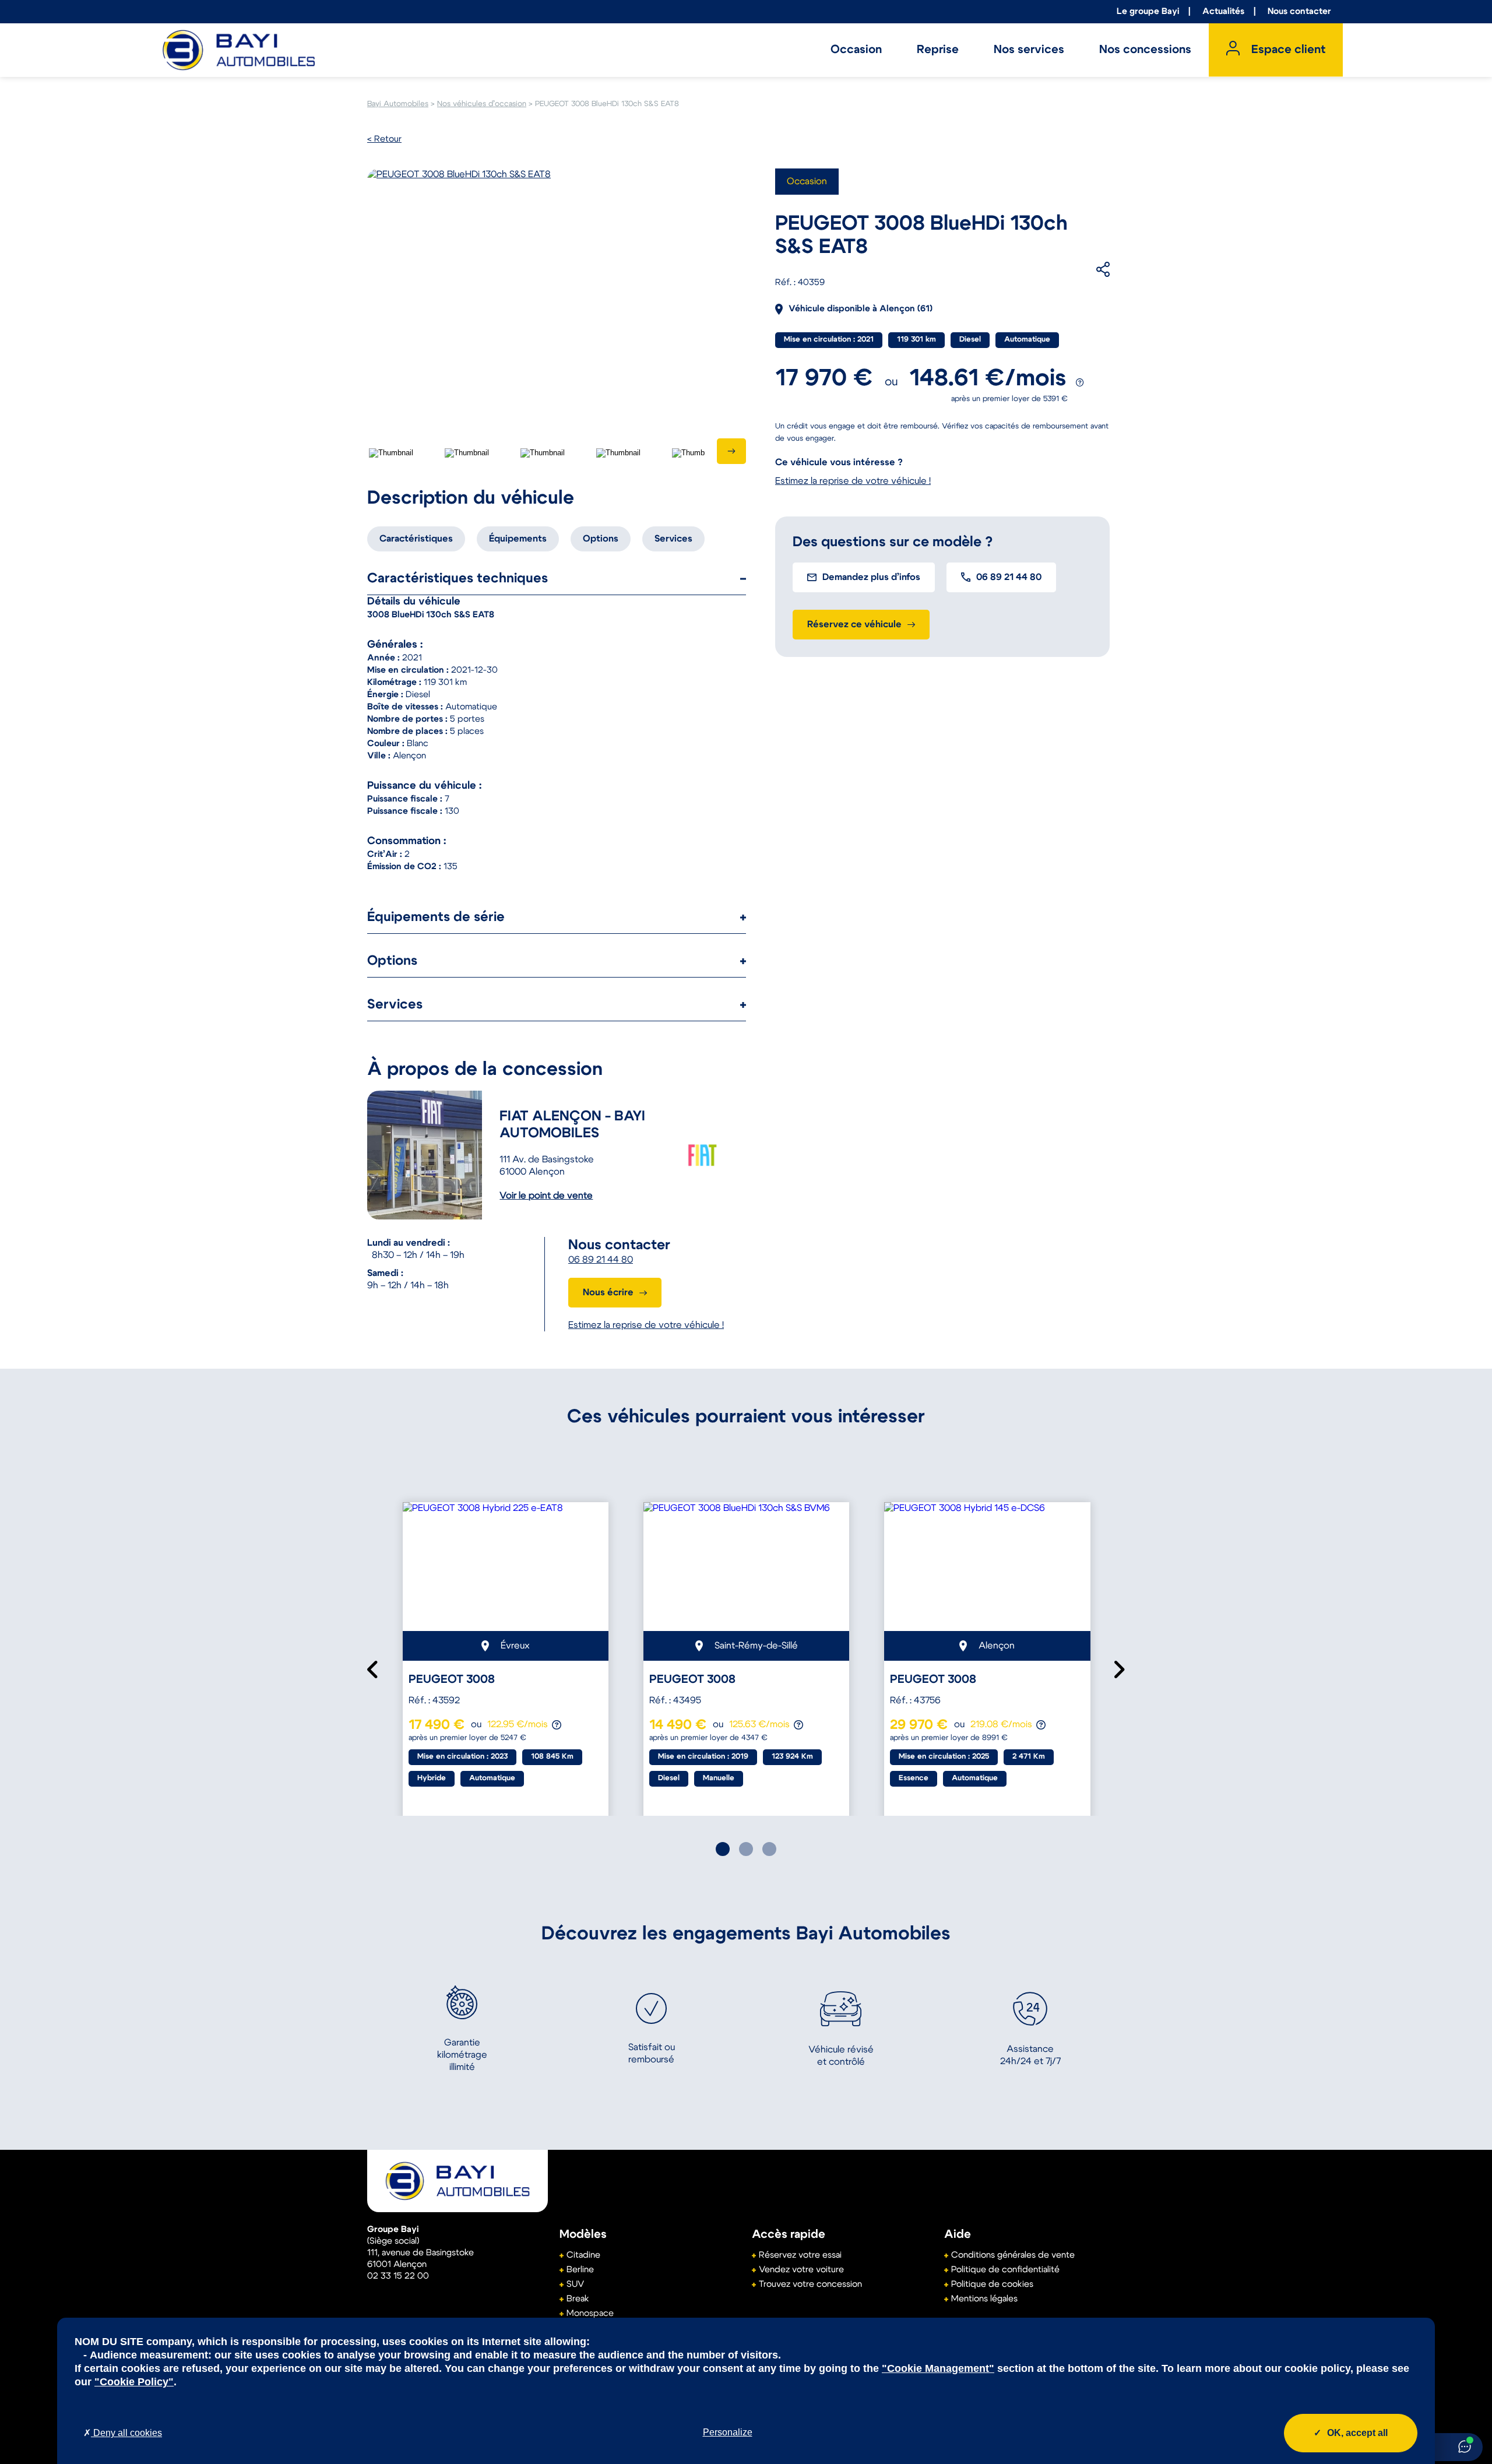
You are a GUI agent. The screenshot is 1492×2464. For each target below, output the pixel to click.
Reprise (938, 50)
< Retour (384, 139)
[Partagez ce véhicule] (1085, 269)
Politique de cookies (992, 2284)
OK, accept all (1357, 2433)
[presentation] (731, 451)
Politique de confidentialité (1005, 2270)
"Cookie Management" (938, 2368)
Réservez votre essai (800, 2255)
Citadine (583, 2255)
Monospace (590, 2313)
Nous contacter (1299, 11)
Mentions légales (984, 2299)
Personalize (728, 2432)
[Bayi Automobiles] (458, 2181)
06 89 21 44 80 (601, 1260)
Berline (580, 2270)
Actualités (1223, 11)
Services (673, 539)
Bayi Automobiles (398, 104)
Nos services (1029, 50)
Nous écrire (608, 1292)
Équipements (518, 539)
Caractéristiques (416, 539)
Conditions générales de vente (1013, 2255)
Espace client (1288, 50)
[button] (723, 1849)
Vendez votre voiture (801, 2270)
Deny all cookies (126, 2433)
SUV (575, 2284)
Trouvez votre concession (810, 2284)
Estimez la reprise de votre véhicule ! (646, 1325)
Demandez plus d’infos (871, 577)
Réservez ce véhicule (854, 624)
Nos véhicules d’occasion (482, 104)
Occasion (856, 50)
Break (578, 2299)
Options (601, 539)
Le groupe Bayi (1148, 11)
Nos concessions (1145, 50)
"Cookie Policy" (134, 2382)
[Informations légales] (1080, 383)
